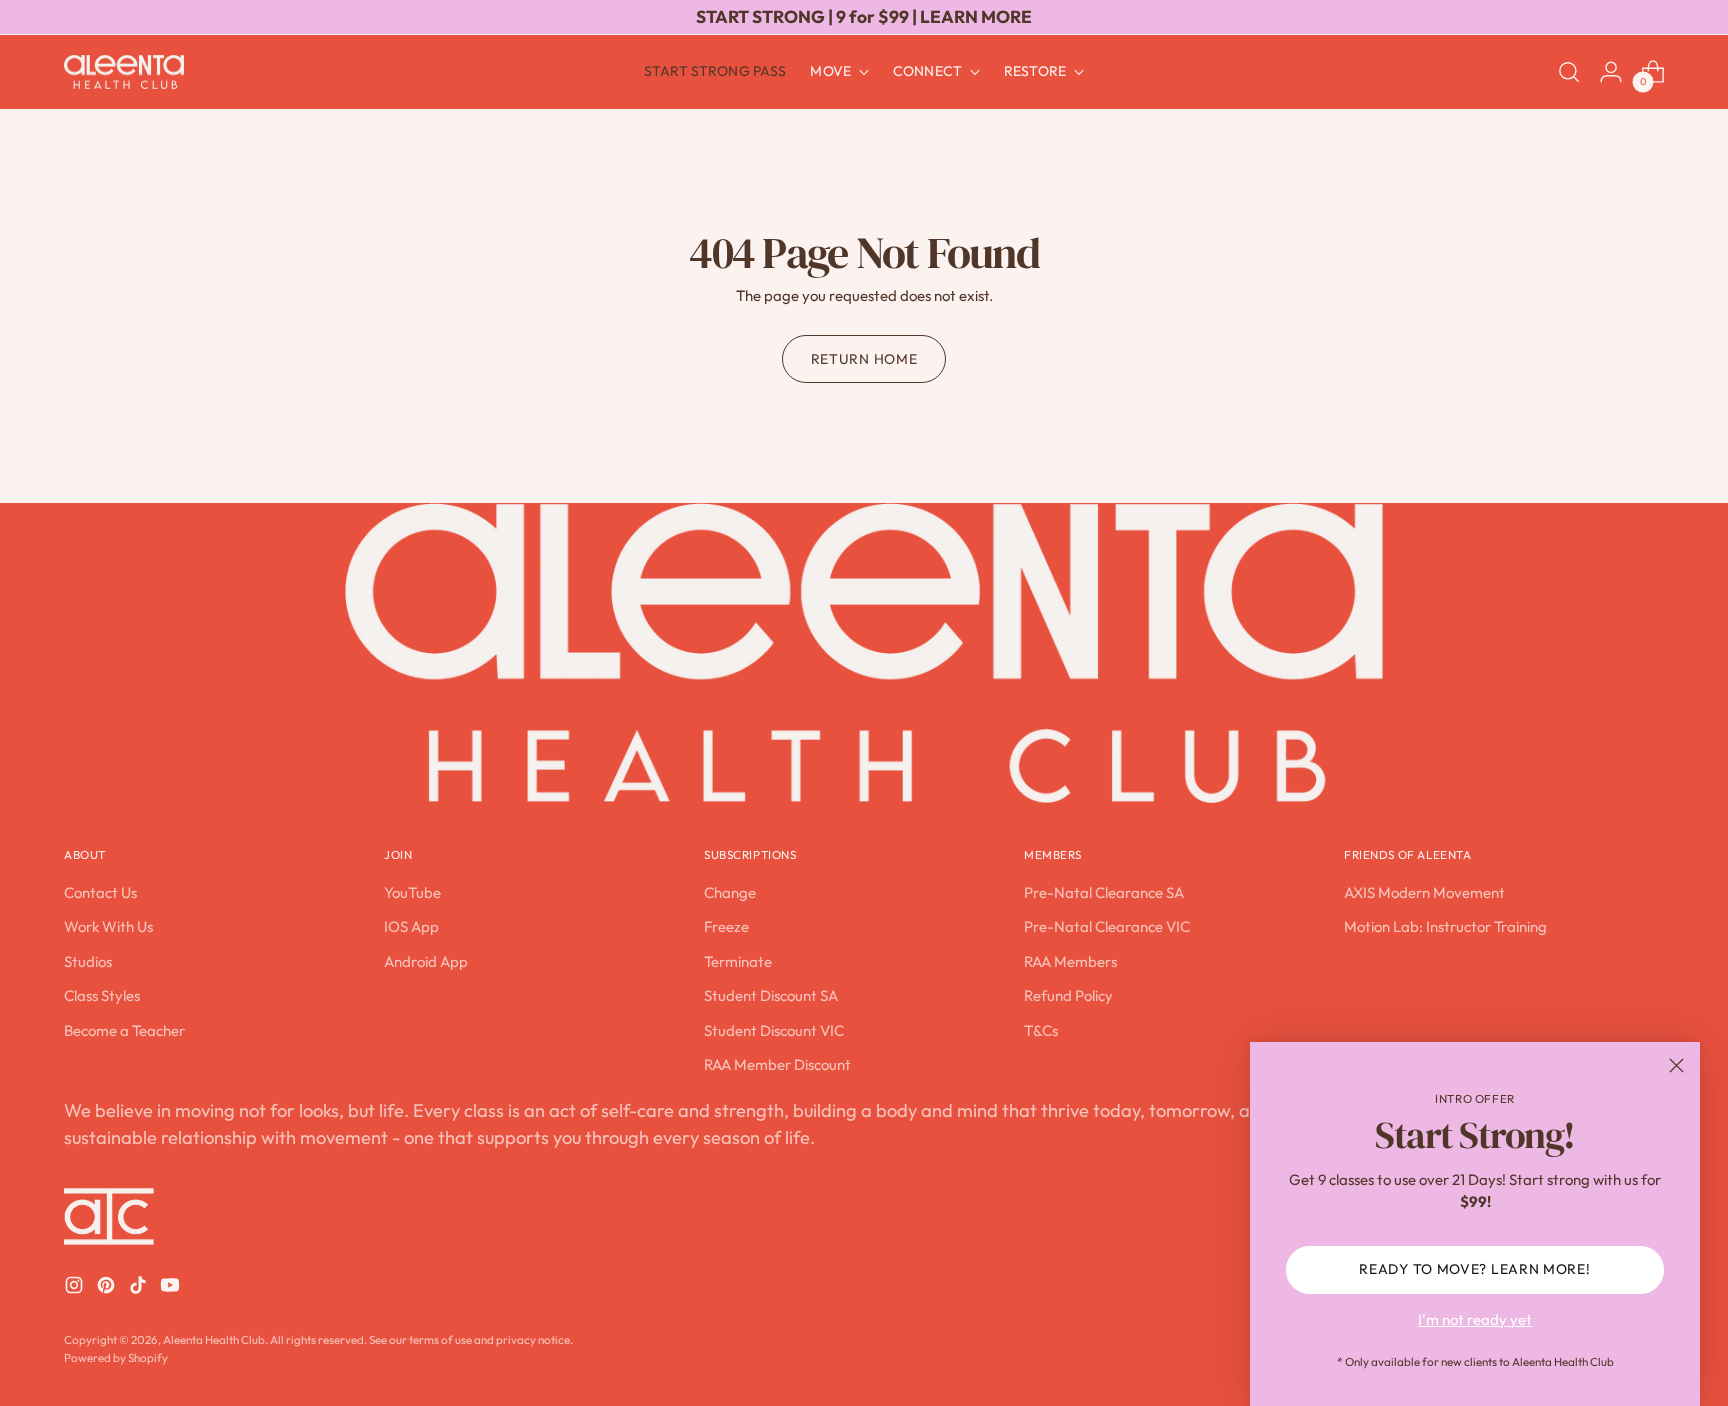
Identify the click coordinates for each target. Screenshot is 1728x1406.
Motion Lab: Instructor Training (1445, 926)
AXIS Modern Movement (1424, 892)
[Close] (1676, 1065)
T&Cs (1041, 1030)
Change (730, 892)
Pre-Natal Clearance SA (1104, 892)
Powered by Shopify (116, 1357)
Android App (426, 961)
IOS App (411, 926)
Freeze (726, 926)
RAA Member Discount (777, 1064)
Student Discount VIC (774, 1030)
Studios (88, 961)
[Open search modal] (1569, 72)
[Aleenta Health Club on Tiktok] (140, 1288)
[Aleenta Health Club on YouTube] (172, 1288)
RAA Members (1070, 961)
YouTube (412, 892)
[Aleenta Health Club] (124, 72)
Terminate (738, 961)
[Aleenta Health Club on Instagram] (76, 1288)
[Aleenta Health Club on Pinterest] (108, 1288)
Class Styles (102, 995)
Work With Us (108, 926)
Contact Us (100, 892)
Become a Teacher (124, 1030)
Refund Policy (1068, 995)
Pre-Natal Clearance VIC (1107, 926)
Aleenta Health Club (214, 1339)
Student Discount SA (771, 995)
